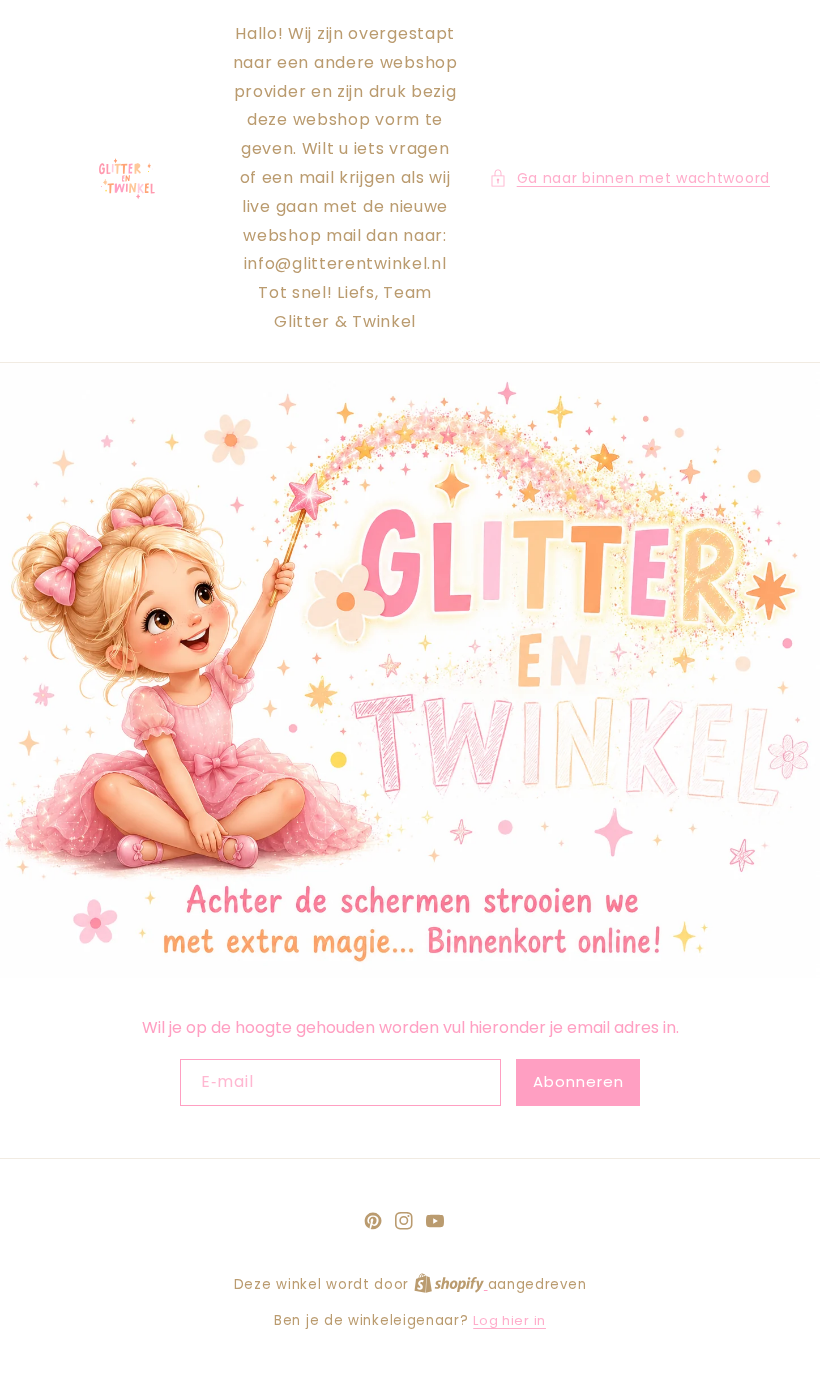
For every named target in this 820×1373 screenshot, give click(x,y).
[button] (629, 178)
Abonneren (578, 1081)
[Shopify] (451, 1284)
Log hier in (509, 1320)
